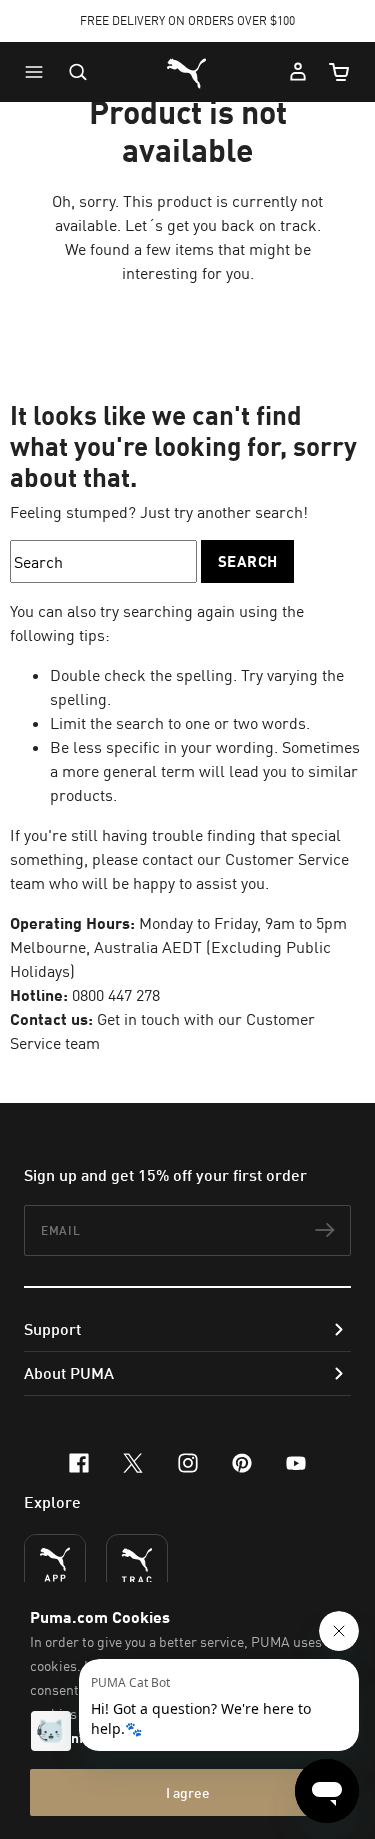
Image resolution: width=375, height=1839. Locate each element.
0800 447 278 (116, 995)
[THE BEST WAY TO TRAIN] (137, 1565)
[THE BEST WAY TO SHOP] (55, 1565)
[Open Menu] (39, 72)
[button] (39, 72)
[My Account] (298, 72)
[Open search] (78, 72)
